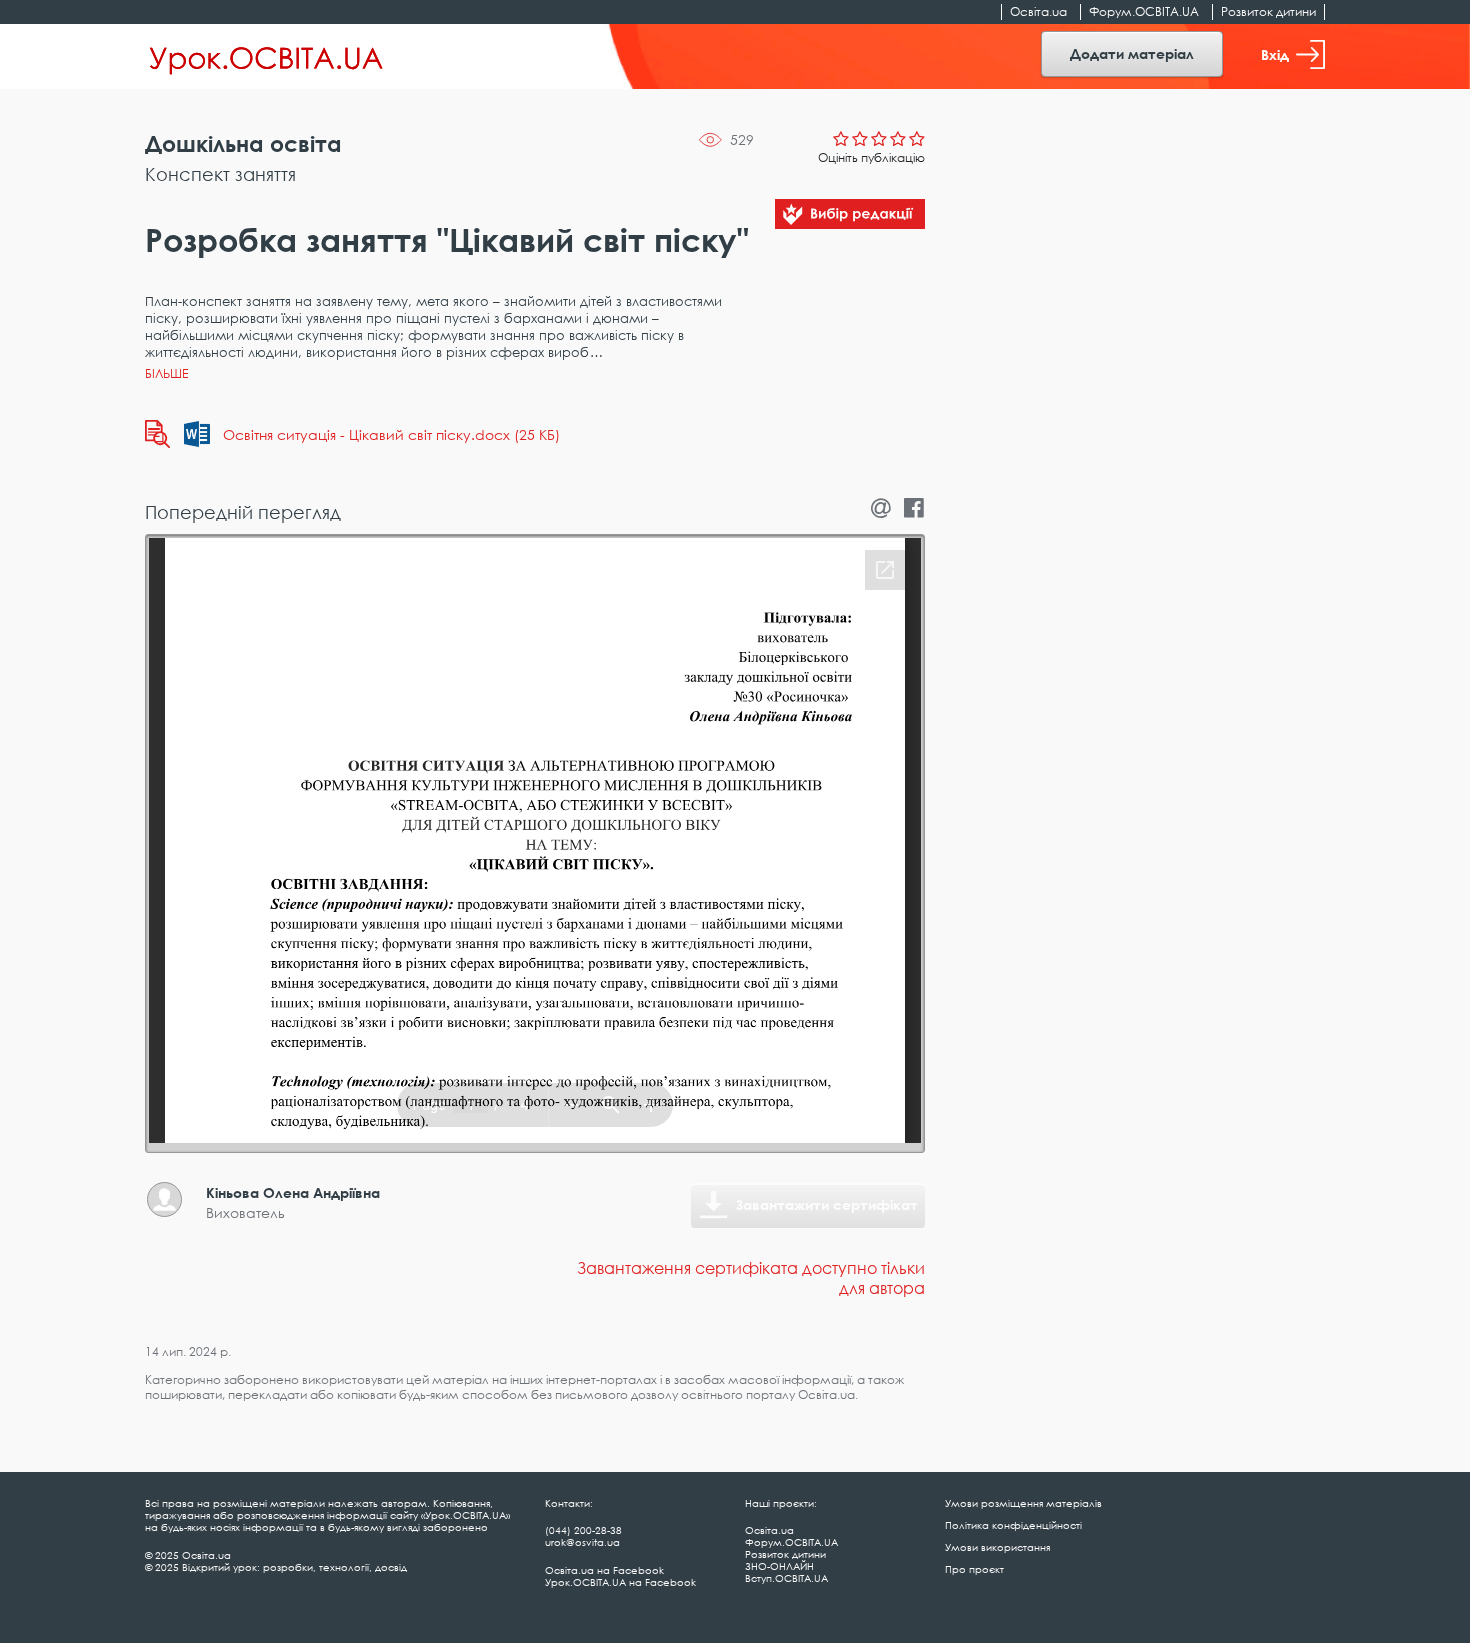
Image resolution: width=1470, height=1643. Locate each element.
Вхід (1275, 54)
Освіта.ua (1038, 11)
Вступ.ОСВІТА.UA (786, 1578)
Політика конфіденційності (1013, 1525)
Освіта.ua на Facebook (604, 1570)
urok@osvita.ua (582, 1542)
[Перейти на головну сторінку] (266, 57)
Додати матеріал (1132, 53)
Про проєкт (974, 1569)
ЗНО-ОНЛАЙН (779, 1566)
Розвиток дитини (1268, 11)
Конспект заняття (220, 174)
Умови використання (997, 1547)
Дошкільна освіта (243, 143)
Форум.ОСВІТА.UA (1144, 11)
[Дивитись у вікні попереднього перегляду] (157, 434)
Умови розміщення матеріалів (1023, 1503)
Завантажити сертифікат (827, 1204)
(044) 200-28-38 (583, 1530)
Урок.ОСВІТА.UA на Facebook (620, 1582)
